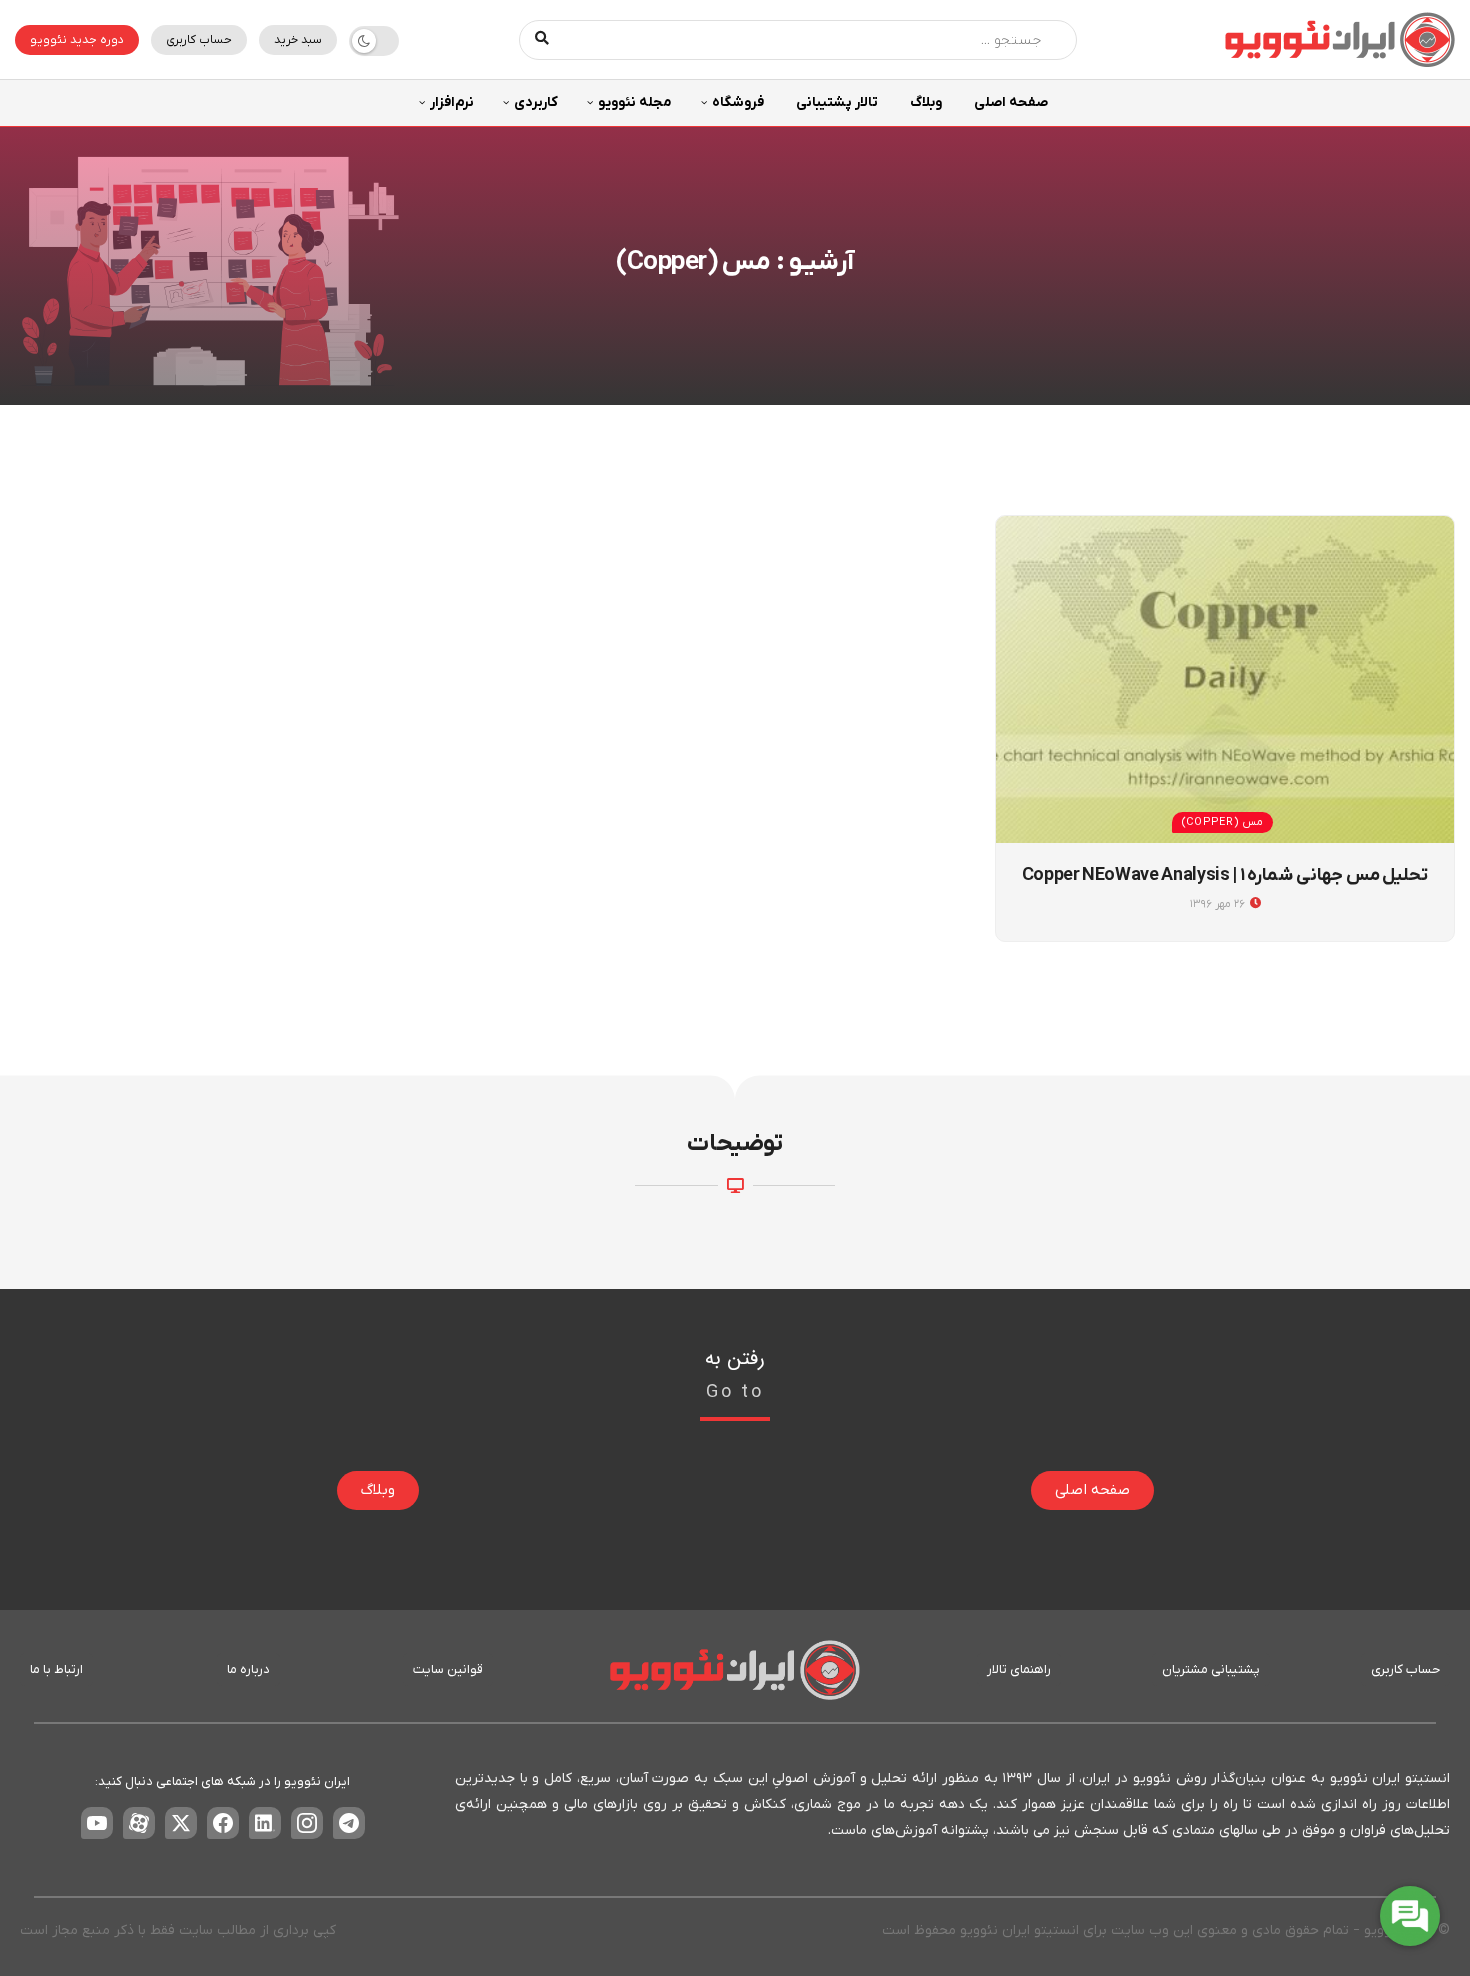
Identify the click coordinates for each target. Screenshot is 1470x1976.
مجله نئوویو (635, 102)
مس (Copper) (1222, 822)
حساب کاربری (199, 40)
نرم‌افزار (452, 102)
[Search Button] (543, 40)
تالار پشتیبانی (837, 102)
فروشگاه (738, 102)
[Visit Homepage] (1340, 39)
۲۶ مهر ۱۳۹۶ (1219, 904)
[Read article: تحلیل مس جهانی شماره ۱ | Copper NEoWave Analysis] (1225, 679)
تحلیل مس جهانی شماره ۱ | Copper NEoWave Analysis (1225, 875)
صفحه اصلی (1011, 102)
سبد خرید (298, 40)
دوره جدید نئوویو (77, 40)
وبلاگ (926, 102)
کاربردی (536, 102)
